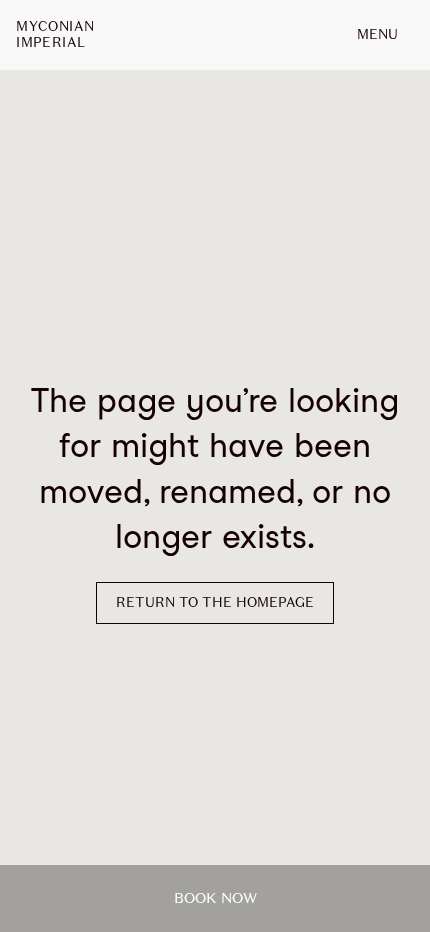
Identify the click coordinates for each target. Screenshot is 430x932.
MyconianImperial (55, 35)
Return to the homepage (215, 602)
